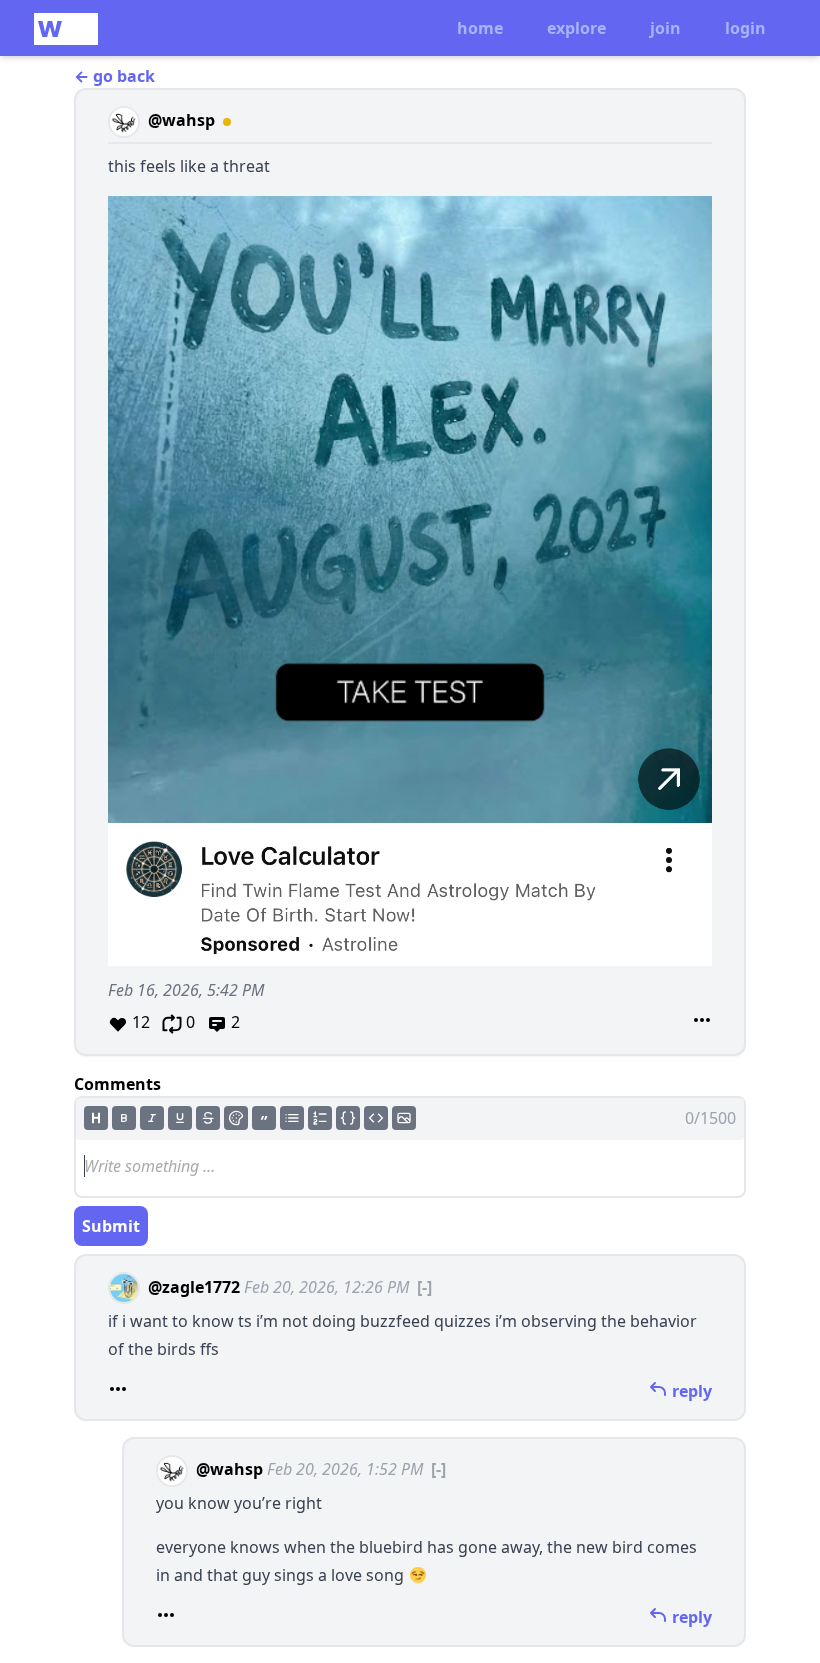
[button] (410, 572)
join (665, 28)
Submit (111, 1226)
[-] (424, 1287)
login (745, 28)
